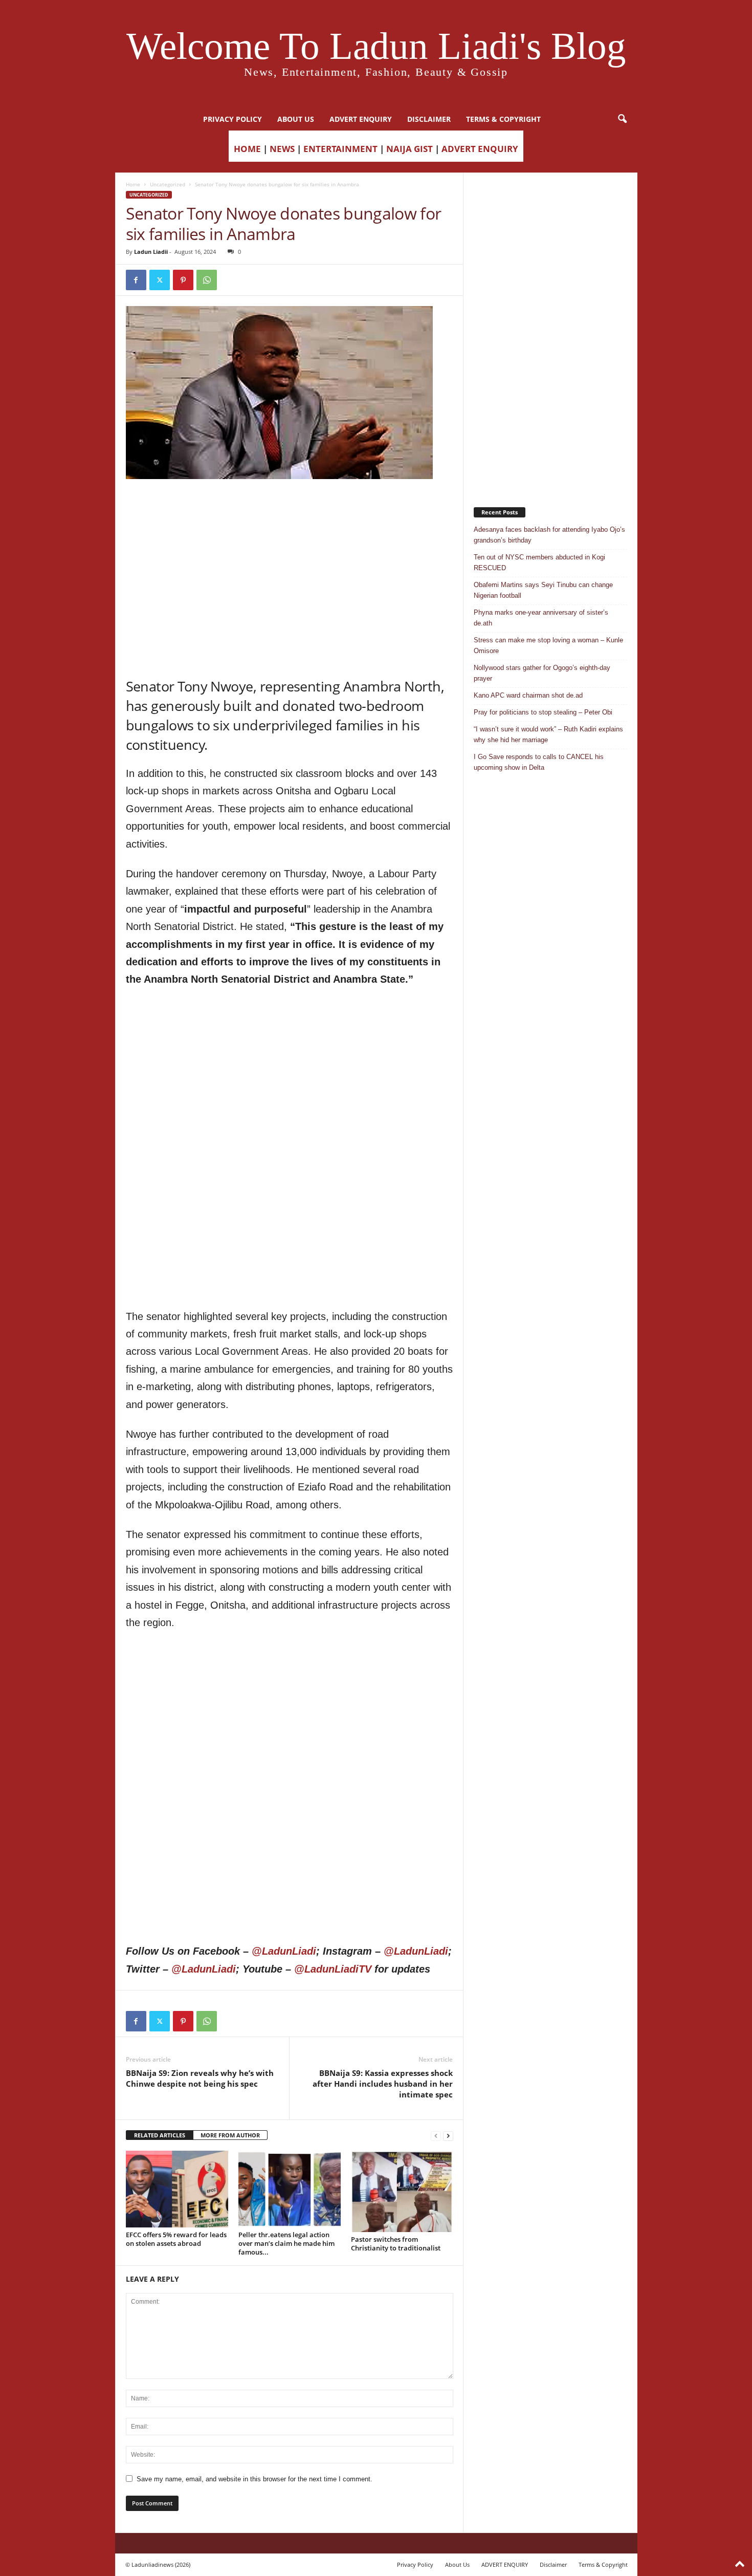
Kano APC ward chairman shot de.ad (528, 695)
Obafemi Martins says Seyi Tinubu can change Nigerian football (543, 590)
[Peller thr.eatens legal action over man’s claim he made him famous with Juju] (290, 2189)
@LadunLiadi (284, 1951)
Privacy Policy (233, 119)
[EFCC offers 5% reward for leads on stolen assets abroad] (177, 2189)
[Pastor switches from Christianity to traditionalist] (402, 2191)
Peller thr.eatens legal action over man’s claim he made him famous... (286, 2243)
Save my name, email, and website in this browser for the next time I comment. (255, 2479)
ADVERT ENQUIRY (361, 119)
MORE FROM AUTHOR (230, 2135)
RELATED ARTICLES (160, 2135)
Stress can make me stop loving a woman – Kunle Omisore (548, 645)
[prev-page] (436, 2136)
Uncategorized (168, 184)
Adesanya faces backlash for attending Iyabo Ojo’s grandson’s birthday (549, 535)
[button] (622, 119)
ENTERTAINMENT (340, 149)
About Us (296, 119)
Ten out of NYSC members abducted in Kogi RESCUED (539, 562)
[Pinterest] (183, 280)
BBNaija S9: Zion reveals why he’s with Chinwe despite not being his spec (200, 2078)
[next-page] (448, 2136)
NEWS (282, 149)
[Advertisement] (290, 505)
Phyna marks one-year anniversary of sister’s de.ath (541, 618)
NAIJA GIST (410, 149)
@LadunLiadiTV (333, 1969)
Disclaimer (429, 119)
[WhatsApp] (207, 280)
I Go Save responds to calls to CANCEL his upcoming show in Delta (539, 762)
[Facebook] (136, 280)
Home (133, 184)
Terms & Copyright (503, 119)
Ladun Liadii (151, 252)
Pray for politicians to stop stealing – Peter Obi (543, 712)
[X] (160, 280)
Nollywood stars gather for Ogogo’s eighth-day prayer (542, 673)
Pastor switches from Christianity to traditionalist (396, 2244)
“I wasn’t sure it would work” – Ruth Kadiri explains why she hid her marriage (548, 734)
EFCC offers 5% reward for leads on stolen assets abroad (176, 2239)
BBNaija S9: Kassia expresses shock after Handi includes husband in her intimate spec (383, 2084)
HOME (247, 149)
